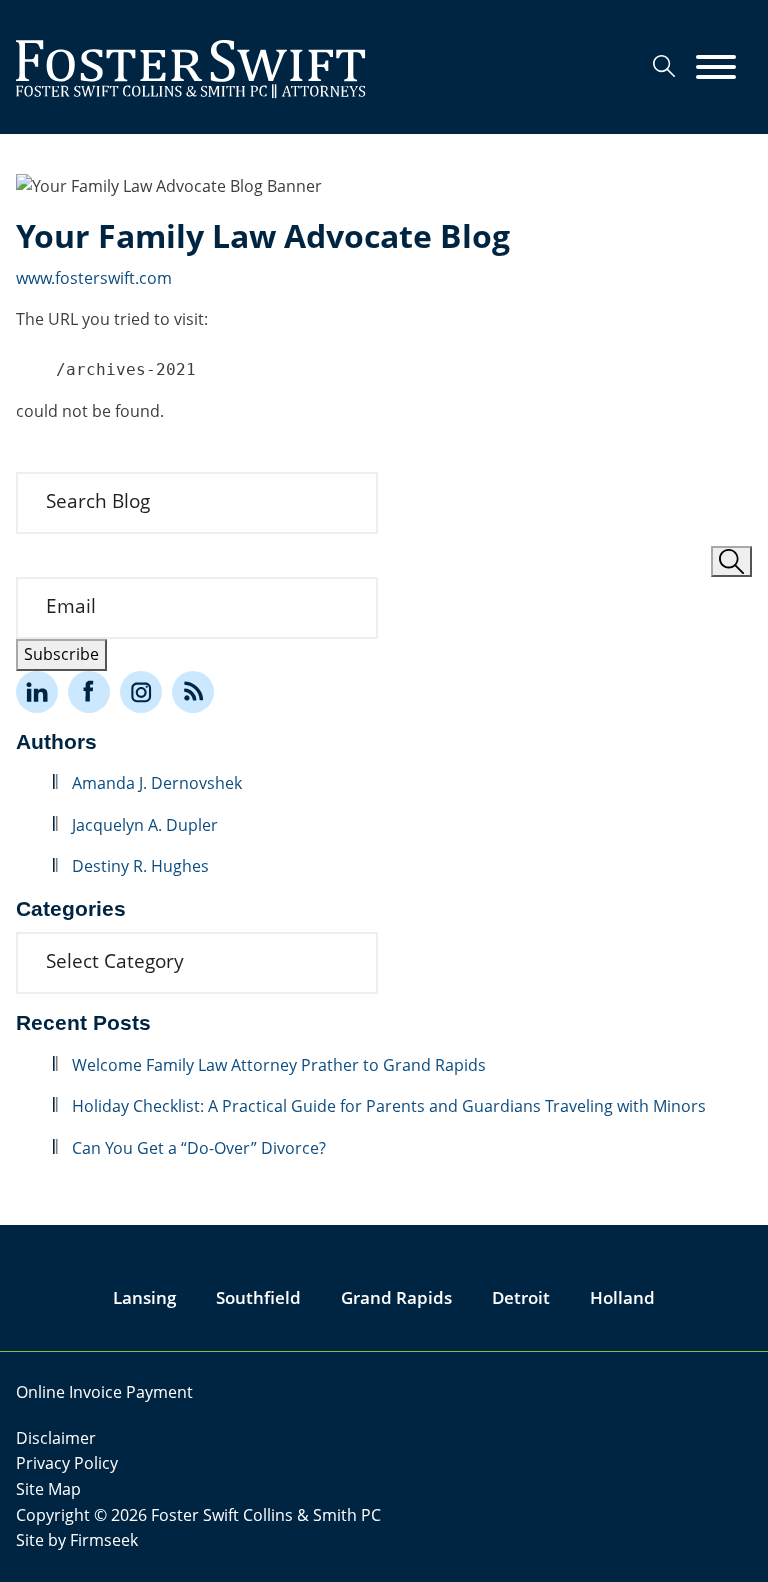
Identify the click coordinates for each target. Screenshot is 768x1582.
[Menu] (716, 68)
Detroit (521, 1297)
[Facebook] (89, 692)
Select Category (115, 961)
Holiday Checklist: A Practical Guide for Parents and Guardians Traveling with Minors (389, 1106)
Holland (622, 1297)
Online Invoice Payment (104, 1392)
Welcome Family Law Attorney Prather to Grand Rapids (281, 1065)
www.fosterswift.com (94, 278)
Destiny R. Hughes (140, 866)
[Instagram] (141, 692)
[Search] (664, 66)
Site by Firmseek (77, 1540)
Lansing (144, 1297)
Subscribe (61, 654)
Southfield (258, 1297)
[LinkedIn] (37, 692)
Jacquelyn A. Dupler (145, 825)
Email (71, 606)
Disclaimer (56, 1438)
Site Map (48, 1489)
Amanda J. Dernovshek (157, 783)
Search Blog (98, 501)
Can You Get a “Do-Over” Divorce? (199, 1148)
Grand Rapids (396, 1297)
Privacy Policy (67, 1463)
